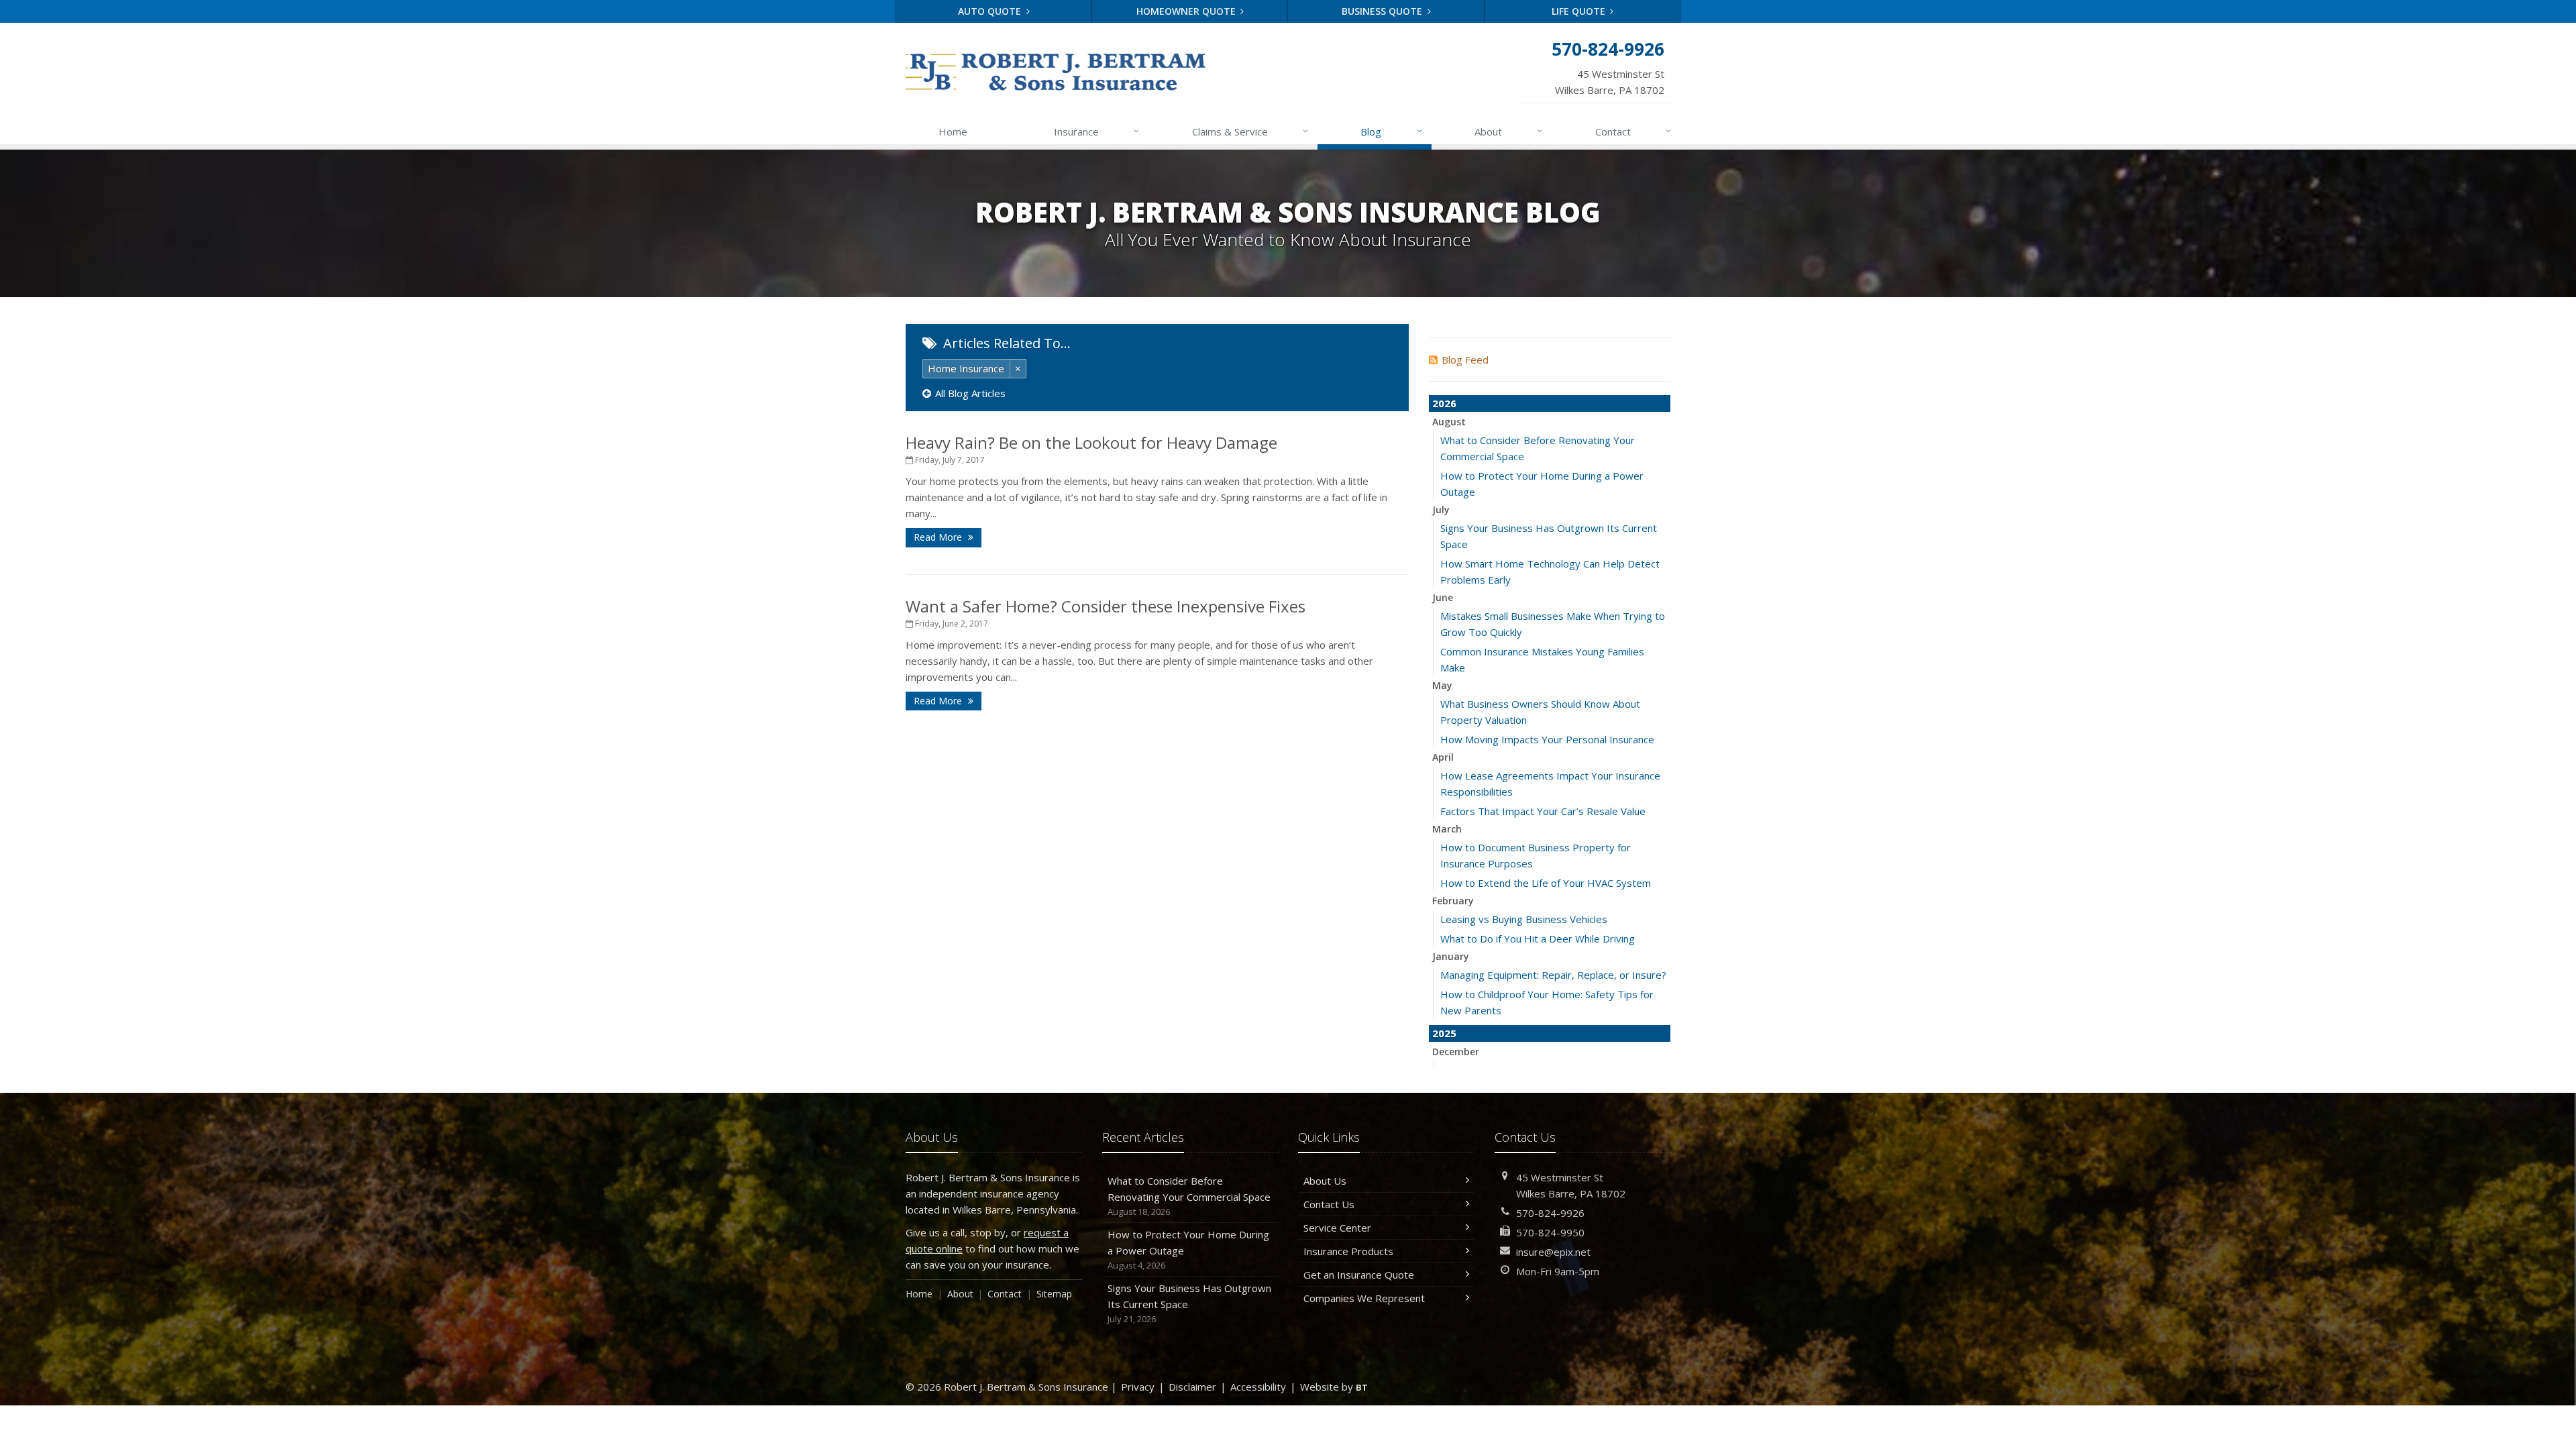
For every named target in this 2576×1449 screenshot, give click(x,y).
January (1451, 956)
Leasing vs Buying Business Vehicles (1524, 919)
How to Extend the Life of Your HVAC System (1546, 883)
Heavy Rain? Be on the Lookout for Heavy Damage (1091, 442)
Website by (1334, 1387)
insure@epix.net (1553, 1252)
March (1447, 829)
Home (953, 131)
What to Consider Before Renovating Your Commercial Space (1189, 1196)
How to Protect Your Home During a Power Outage (1188, 1249)
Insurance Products (1348, 1251)
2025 (1444, 1033)
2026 (1444, 403)
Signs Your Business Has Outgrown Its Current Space (1189, 1303)
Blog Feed (1465, 360)
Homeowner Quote (1187, 11)
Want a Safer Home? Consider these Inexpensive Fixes (1106, 606)
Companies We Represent (1364, 1298)
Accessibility (1258, 1387)
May (1442, 685)
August (1449, 422)
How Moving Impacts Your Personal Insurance (1547, 739)
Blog (1391, 131)
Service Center (1337, 1228)
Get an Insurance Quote (1359, 1275)
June (1443, 597)
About (1508, 131)
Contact (1633, 131)
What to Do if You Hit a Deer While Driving (1538, 938)
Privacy (1138, 1387)
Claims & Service (1250, 131)
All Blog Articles (970, 393)
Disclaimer (1192, 1387)
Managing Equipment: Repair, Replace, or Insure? (1553, 975)
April (1443, 757)
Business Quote (1383, 11)
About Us (1325, 1181)
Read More (939, 537)
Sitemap (1054, 1294)
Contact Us (1329, 1204)
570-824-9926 (1550, 1213)
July (1441, 509)
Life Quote (1580, 11)
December (1456, 1052)
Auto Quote (991, 11)
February (1453, 901)
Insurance (1096, 131)
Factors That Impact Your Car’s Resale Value (1543, 811)
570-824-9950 (1550, 1232)
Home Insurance (966, 368)
